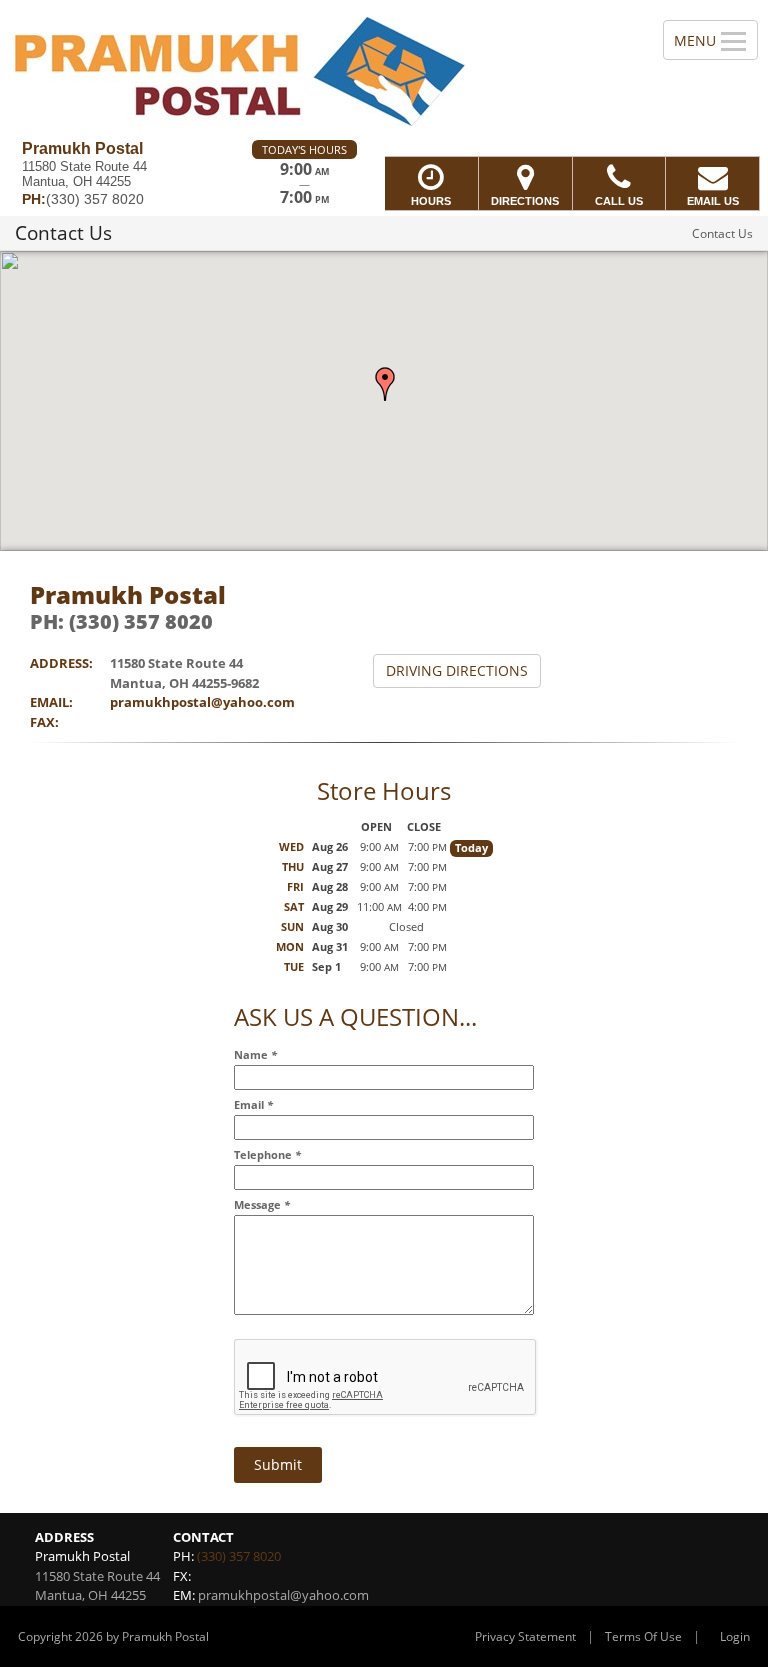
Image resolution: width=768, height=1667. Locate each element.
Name (255, 1054)
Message (262, 1204)
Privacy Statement (525, 1636)
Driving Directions (457, 670)
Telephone (267, 1154)
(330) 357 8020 (239, 1556)
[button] (385, 384)
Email (253, 1104)
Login (735, 1636)
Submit (278, 1464)
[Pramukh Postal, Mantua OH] (384, 70)
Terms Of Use (643, 1636)
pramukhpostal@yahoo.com (202, 702)
